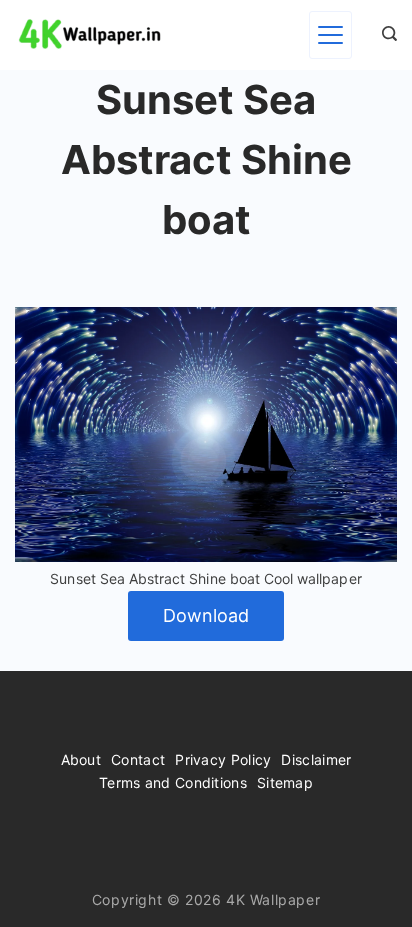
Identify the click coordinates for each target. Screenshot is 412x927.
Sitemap (285, 782)
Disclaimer (316, 759)
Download (206, 615)
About (81, 759)
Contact (138, 759)
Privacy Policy (223, 759)
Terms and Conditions (173, 782)
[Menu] (330, 35)
